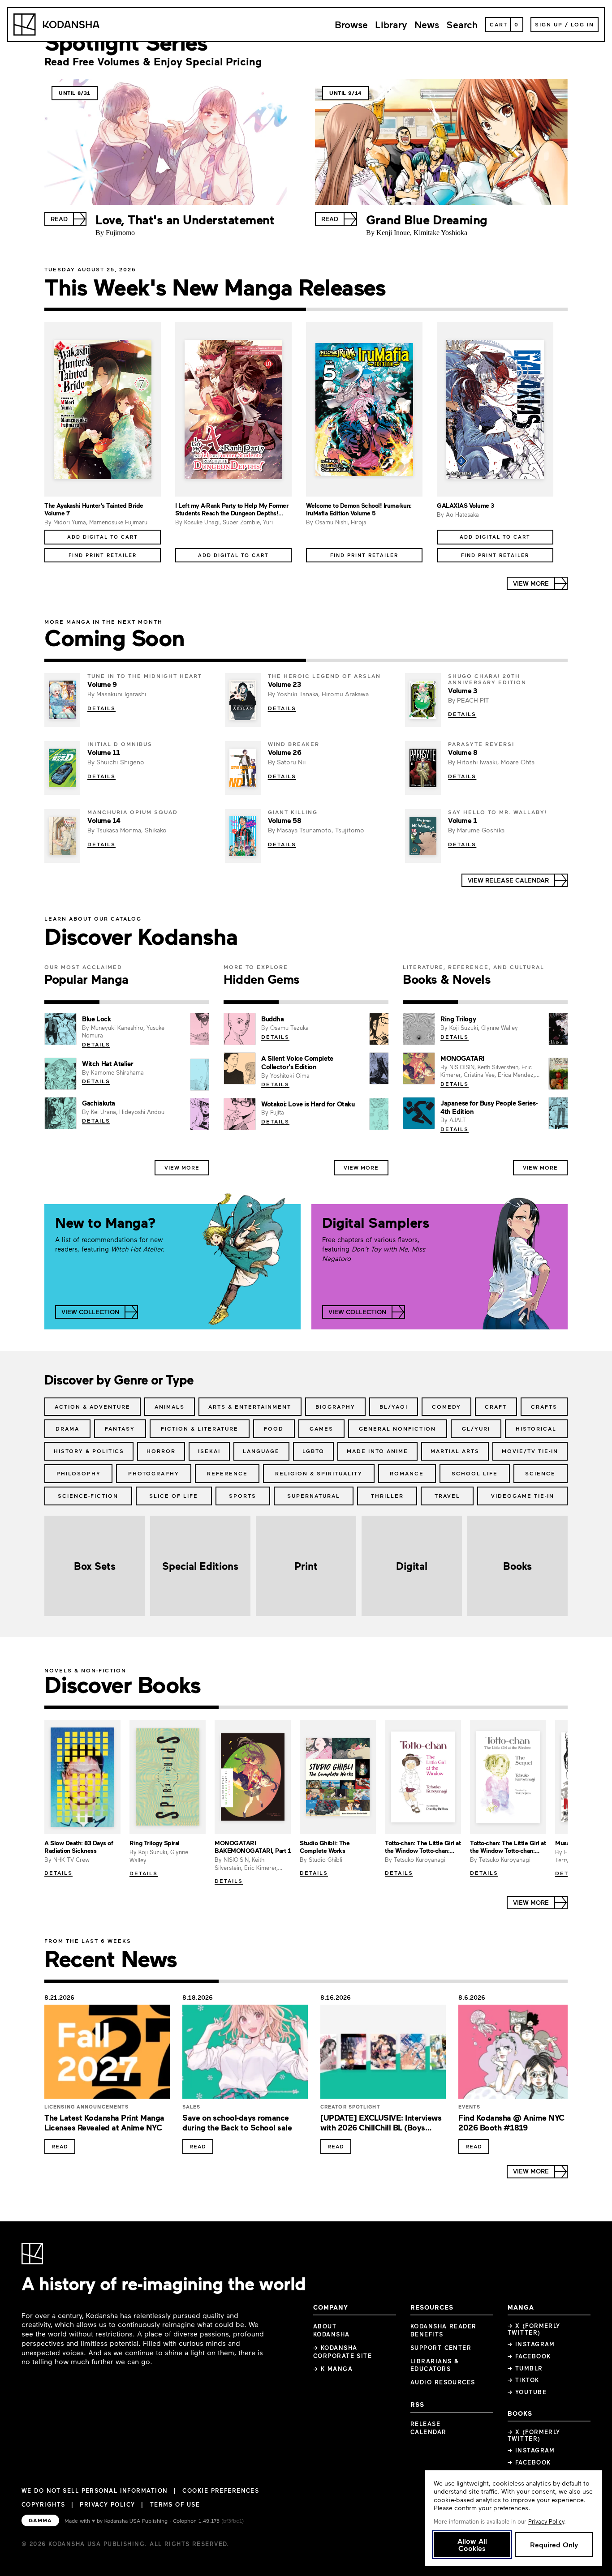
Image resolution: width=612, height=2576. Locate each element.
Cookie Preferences (221, 2491)
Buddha (273, 1019)
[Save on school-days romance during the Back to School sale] (245, 2054)
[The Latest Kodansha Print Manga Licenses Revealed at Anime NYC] (107, 2054)
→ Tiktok (524, 2380)
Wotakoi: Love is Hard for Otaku (308, 1104)
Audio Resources (443, 2382)
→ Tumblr (525, 2368)
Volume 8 (463, 752)
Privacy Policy (107, 2504)
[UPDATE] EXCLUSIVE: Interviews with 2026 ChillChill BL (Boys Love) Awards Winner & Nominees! (382, 2128)
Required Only (554, 2544)
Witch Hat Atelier (108, 1063)
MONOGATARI (462, 1058)
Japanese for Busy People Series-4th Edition (489, 1107)
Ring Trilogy (458, 1019)
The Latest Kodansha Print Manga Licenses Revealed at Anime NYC (104, 2123)
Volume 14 (104, 820)
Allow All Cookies (472, 2544)
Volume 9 (102, 684)
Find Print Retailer (103, 555)
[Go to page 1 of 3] (72, 1002)
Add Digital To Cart (103, 537)
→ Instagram (531, 2344)
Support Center (441, 2348)
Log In (582, 24)
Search (462, 24)
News (427, 24)
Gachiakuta (99, 1103)
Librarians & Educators (435, 2365)
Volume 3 (462, 690)
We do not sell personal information (95, 2491)
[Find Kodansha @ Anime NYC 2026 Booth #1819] (521, 2054)
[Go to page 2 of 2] (437, 309)
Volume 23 (284, 684)
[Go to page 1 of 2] (175, 309)
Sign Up (549, 24)
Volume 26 (285, 752)
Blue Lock (96, 1019)
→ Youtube (527, 2392)
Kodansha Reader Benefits (444, 2330)
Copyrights (43, 2504)
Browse (351, 24)
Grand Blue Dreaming (427, 219)
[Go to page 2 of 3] (127, 1002)
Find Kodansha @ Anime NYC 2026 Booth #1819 (511, 2123)
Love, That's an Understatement (185, 219)
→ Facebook (529, 2356)
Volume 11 (104, 752)
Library (391, 24)
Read (60, 2146)
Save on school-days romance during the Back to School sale (237, 2123)
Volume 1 (462, 820)
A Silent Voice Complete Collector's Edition (297, 1062)
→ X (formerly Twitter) (534, 2329)
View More (182, 1167)
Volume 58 (285, 820)
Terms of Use (175, 2504)
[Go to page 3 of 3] (182, 1002)
